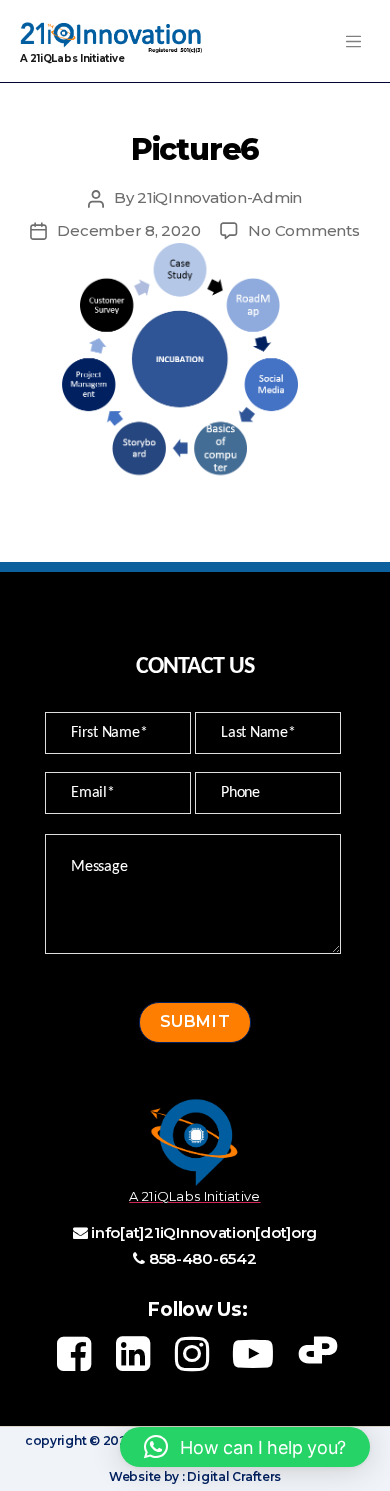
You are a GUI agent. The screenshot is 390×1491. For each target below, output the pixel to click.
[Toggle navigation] (353, 41)
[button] (245, 1447)
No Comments (303, 230)
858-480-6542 (203, 1258)
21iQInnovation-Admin (219, 197)
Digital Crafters (233, 1476)
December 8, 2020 (128, 230)
